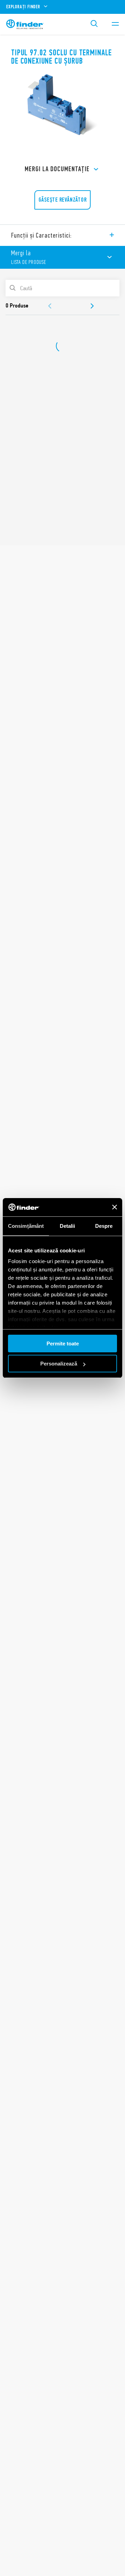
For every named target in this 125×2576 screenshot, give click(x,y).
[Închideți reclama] (115, 1207)
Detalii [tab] (68, 1226)
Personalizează (59, 1364)
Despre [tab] (104, 1226)
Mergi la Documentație (57, 169)
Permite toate (63, 1344)
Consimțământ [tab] (26, 1226)
